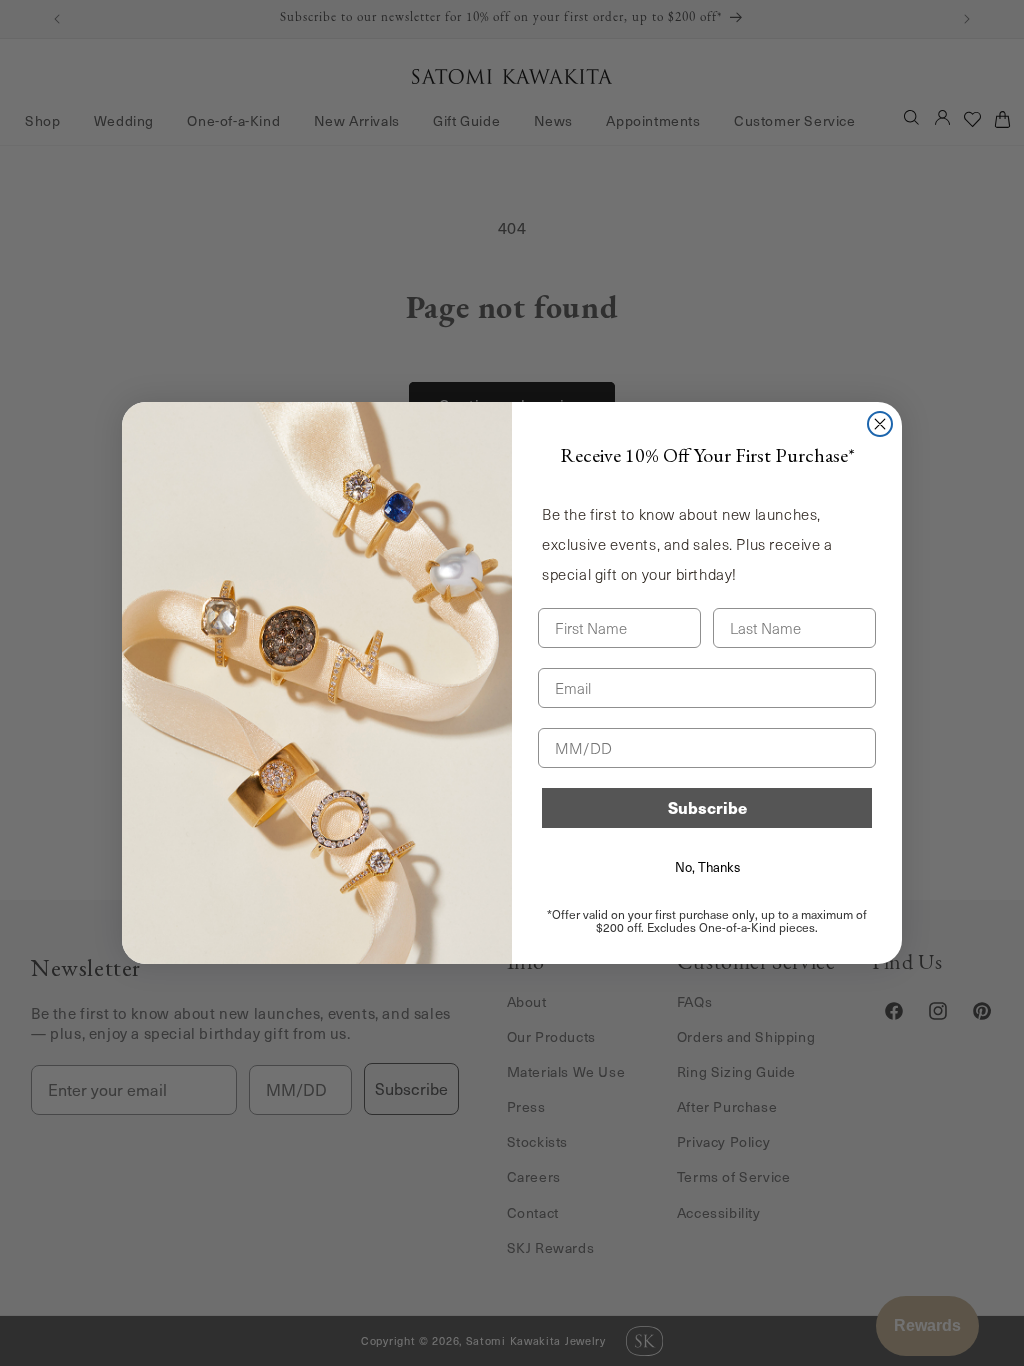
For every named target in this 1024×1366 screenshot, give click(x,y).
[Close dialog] (880, 424)
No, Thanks (707, 867)
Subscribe (707, 807)
